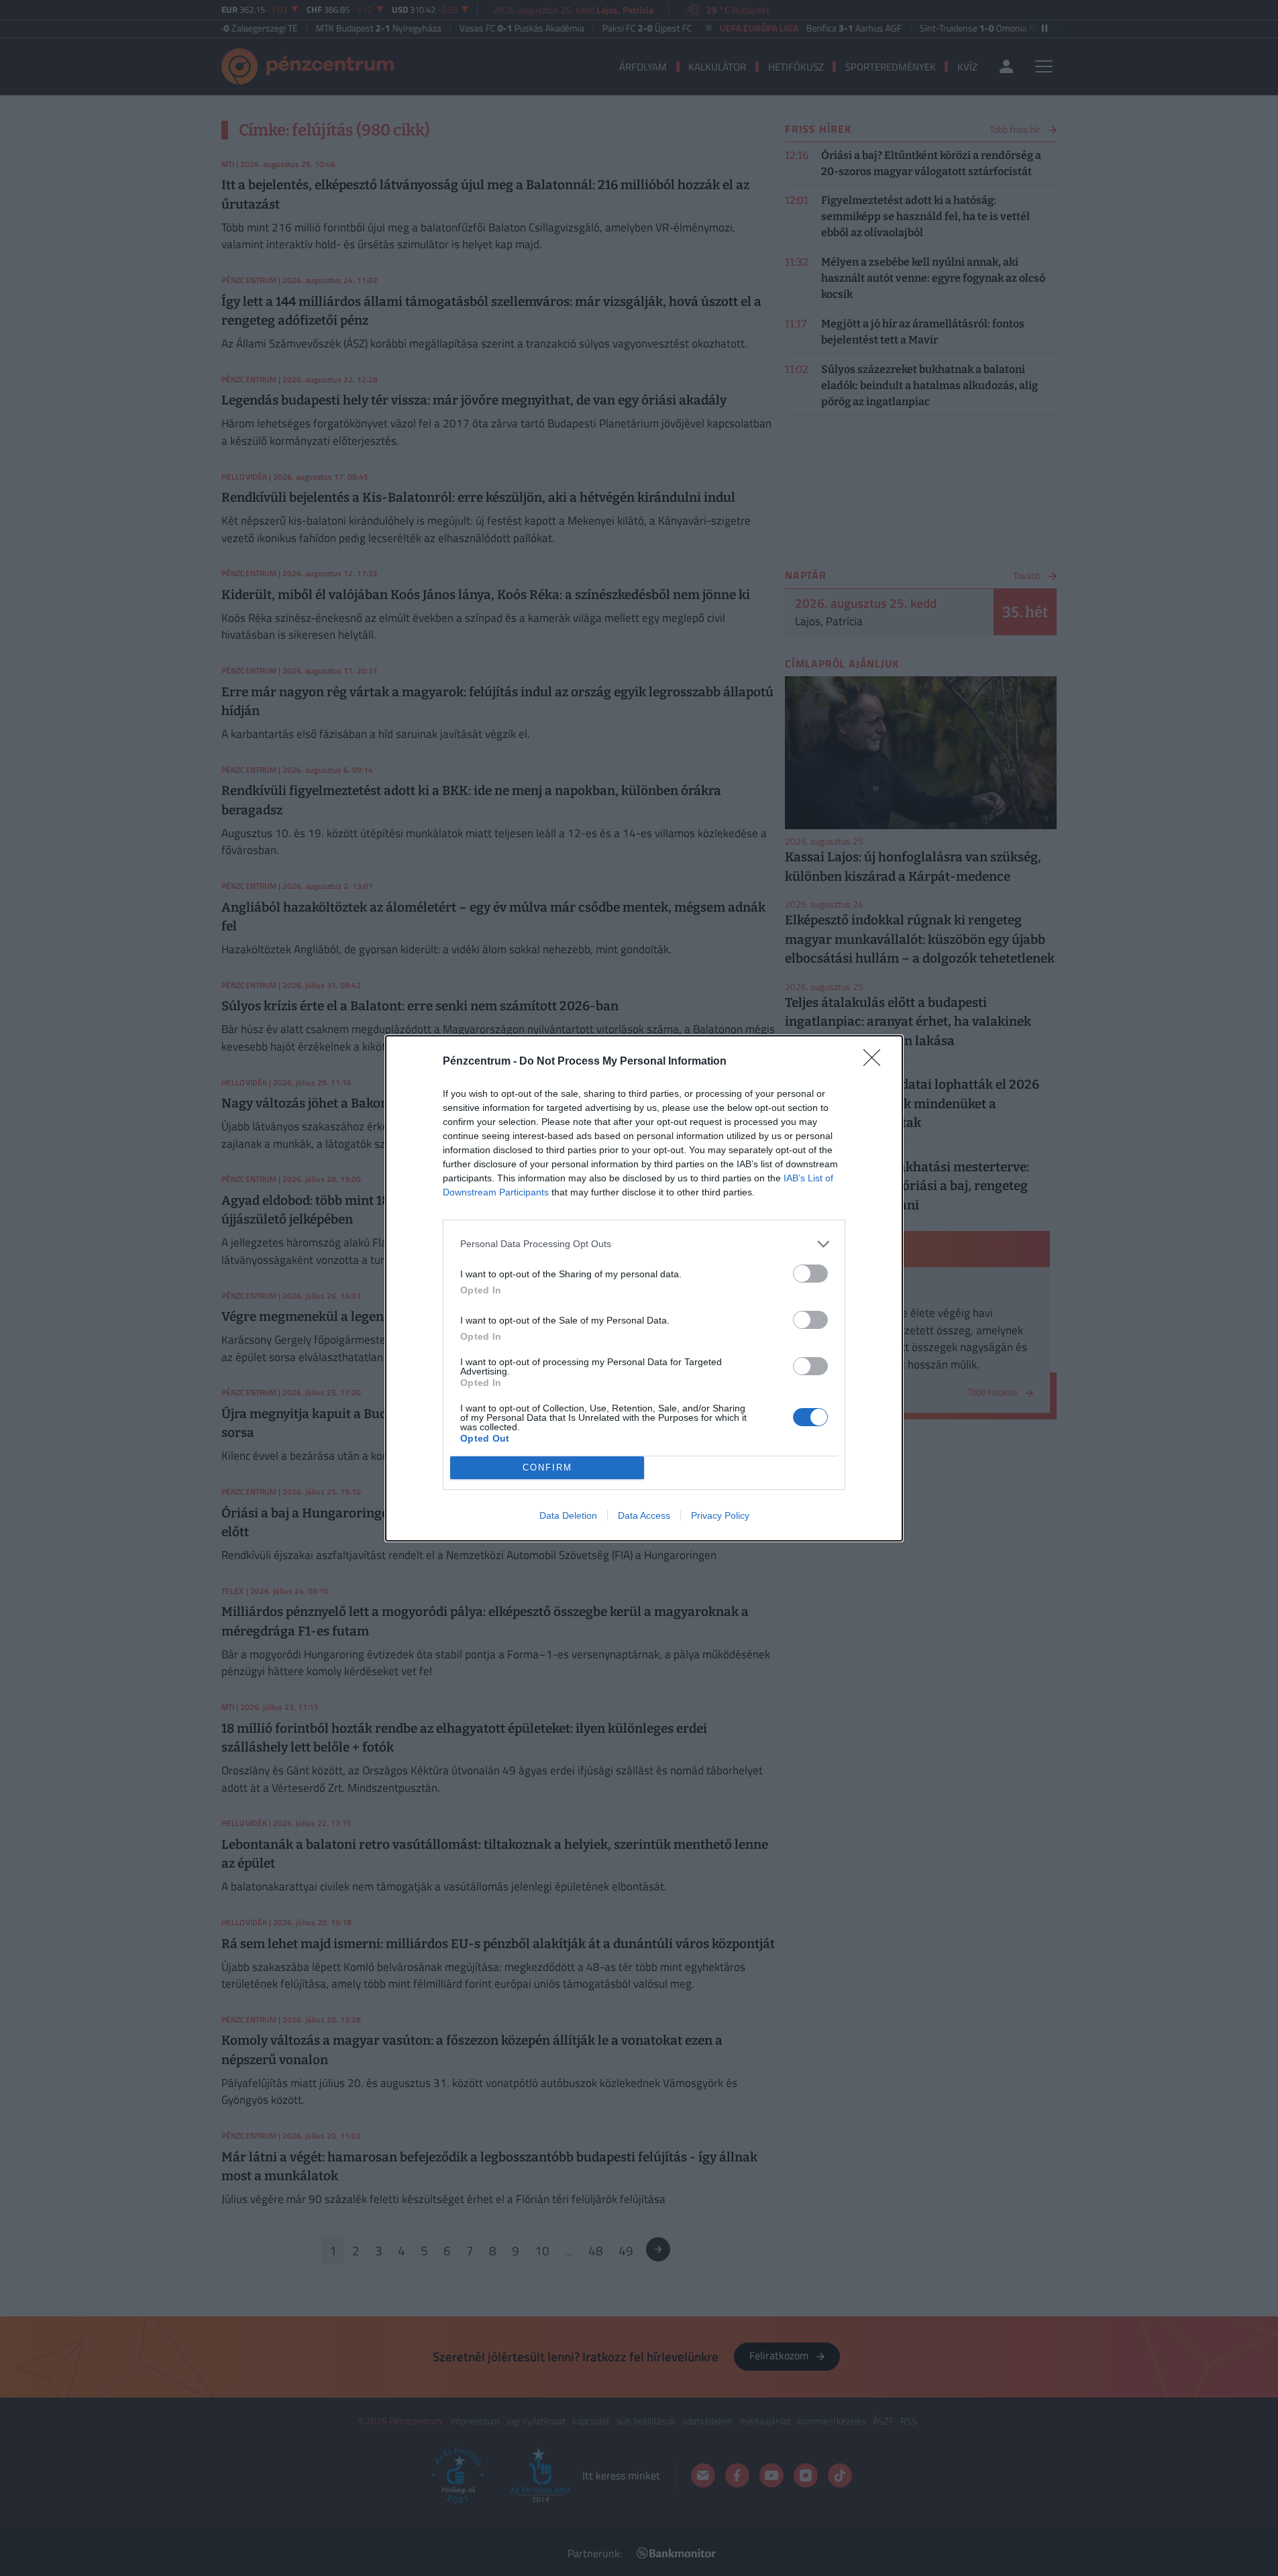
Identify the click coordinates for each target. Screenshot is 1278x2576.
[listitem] (644, 1244)
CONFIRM (547, 1467)
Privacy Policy (720, 1515)
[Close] (876, 1062)
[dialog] (644, 1288)
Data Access (644, 1515)
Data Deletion (568, 1515)
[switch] (810, 1274)
